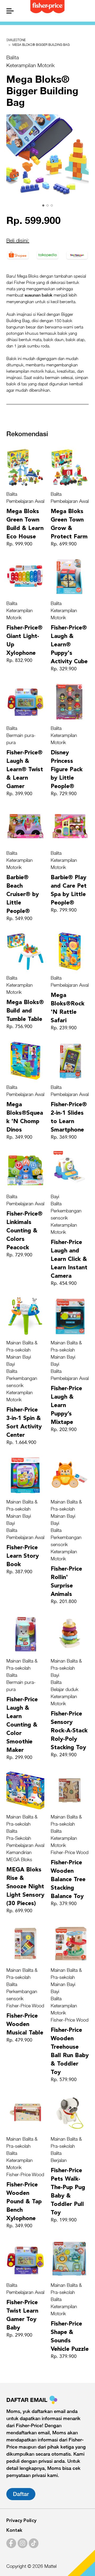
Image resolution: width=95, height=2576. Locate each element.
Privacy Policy (21, 2521)
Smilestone (16, 40)
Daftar (21, 2494)
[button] (43, 205)
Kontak (14, 2530)
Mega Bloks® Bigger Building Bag (41, 45)
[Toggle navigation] (9, 11)
